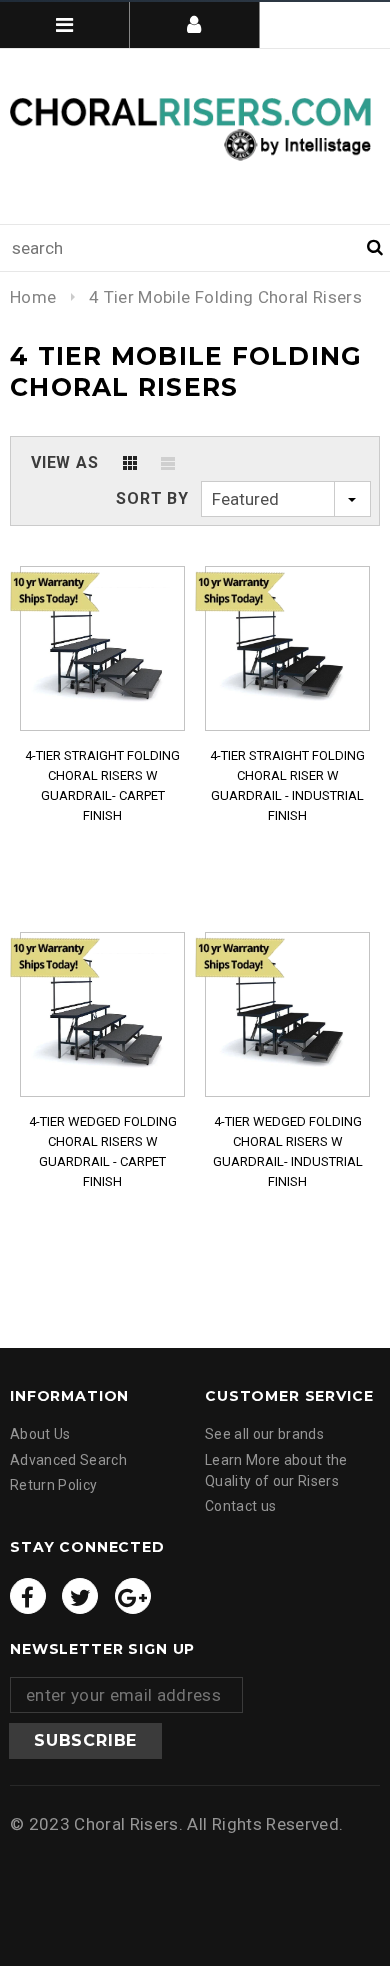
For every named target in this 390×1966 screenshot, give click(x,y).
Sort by (152, 498)
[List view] (168, 463)
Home (33, 297)
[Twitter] (80, 1596)
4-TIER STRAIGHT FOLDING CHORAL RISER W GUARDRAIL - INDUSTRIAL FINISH (287, 785)
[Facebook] (28, 1596)
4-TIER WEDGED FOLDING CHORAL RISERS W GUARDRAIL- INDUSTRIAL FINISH (288, 1151)
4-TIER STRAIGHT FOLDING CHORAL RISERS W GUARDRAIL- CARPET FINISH (102, 785)
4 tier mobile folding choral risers (225, 297)
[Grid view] (130, 463)
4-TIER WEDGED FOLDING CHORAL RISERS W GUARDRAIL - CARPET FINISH (103, 1151)
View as (65, 462)
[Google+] (133, 1596)
